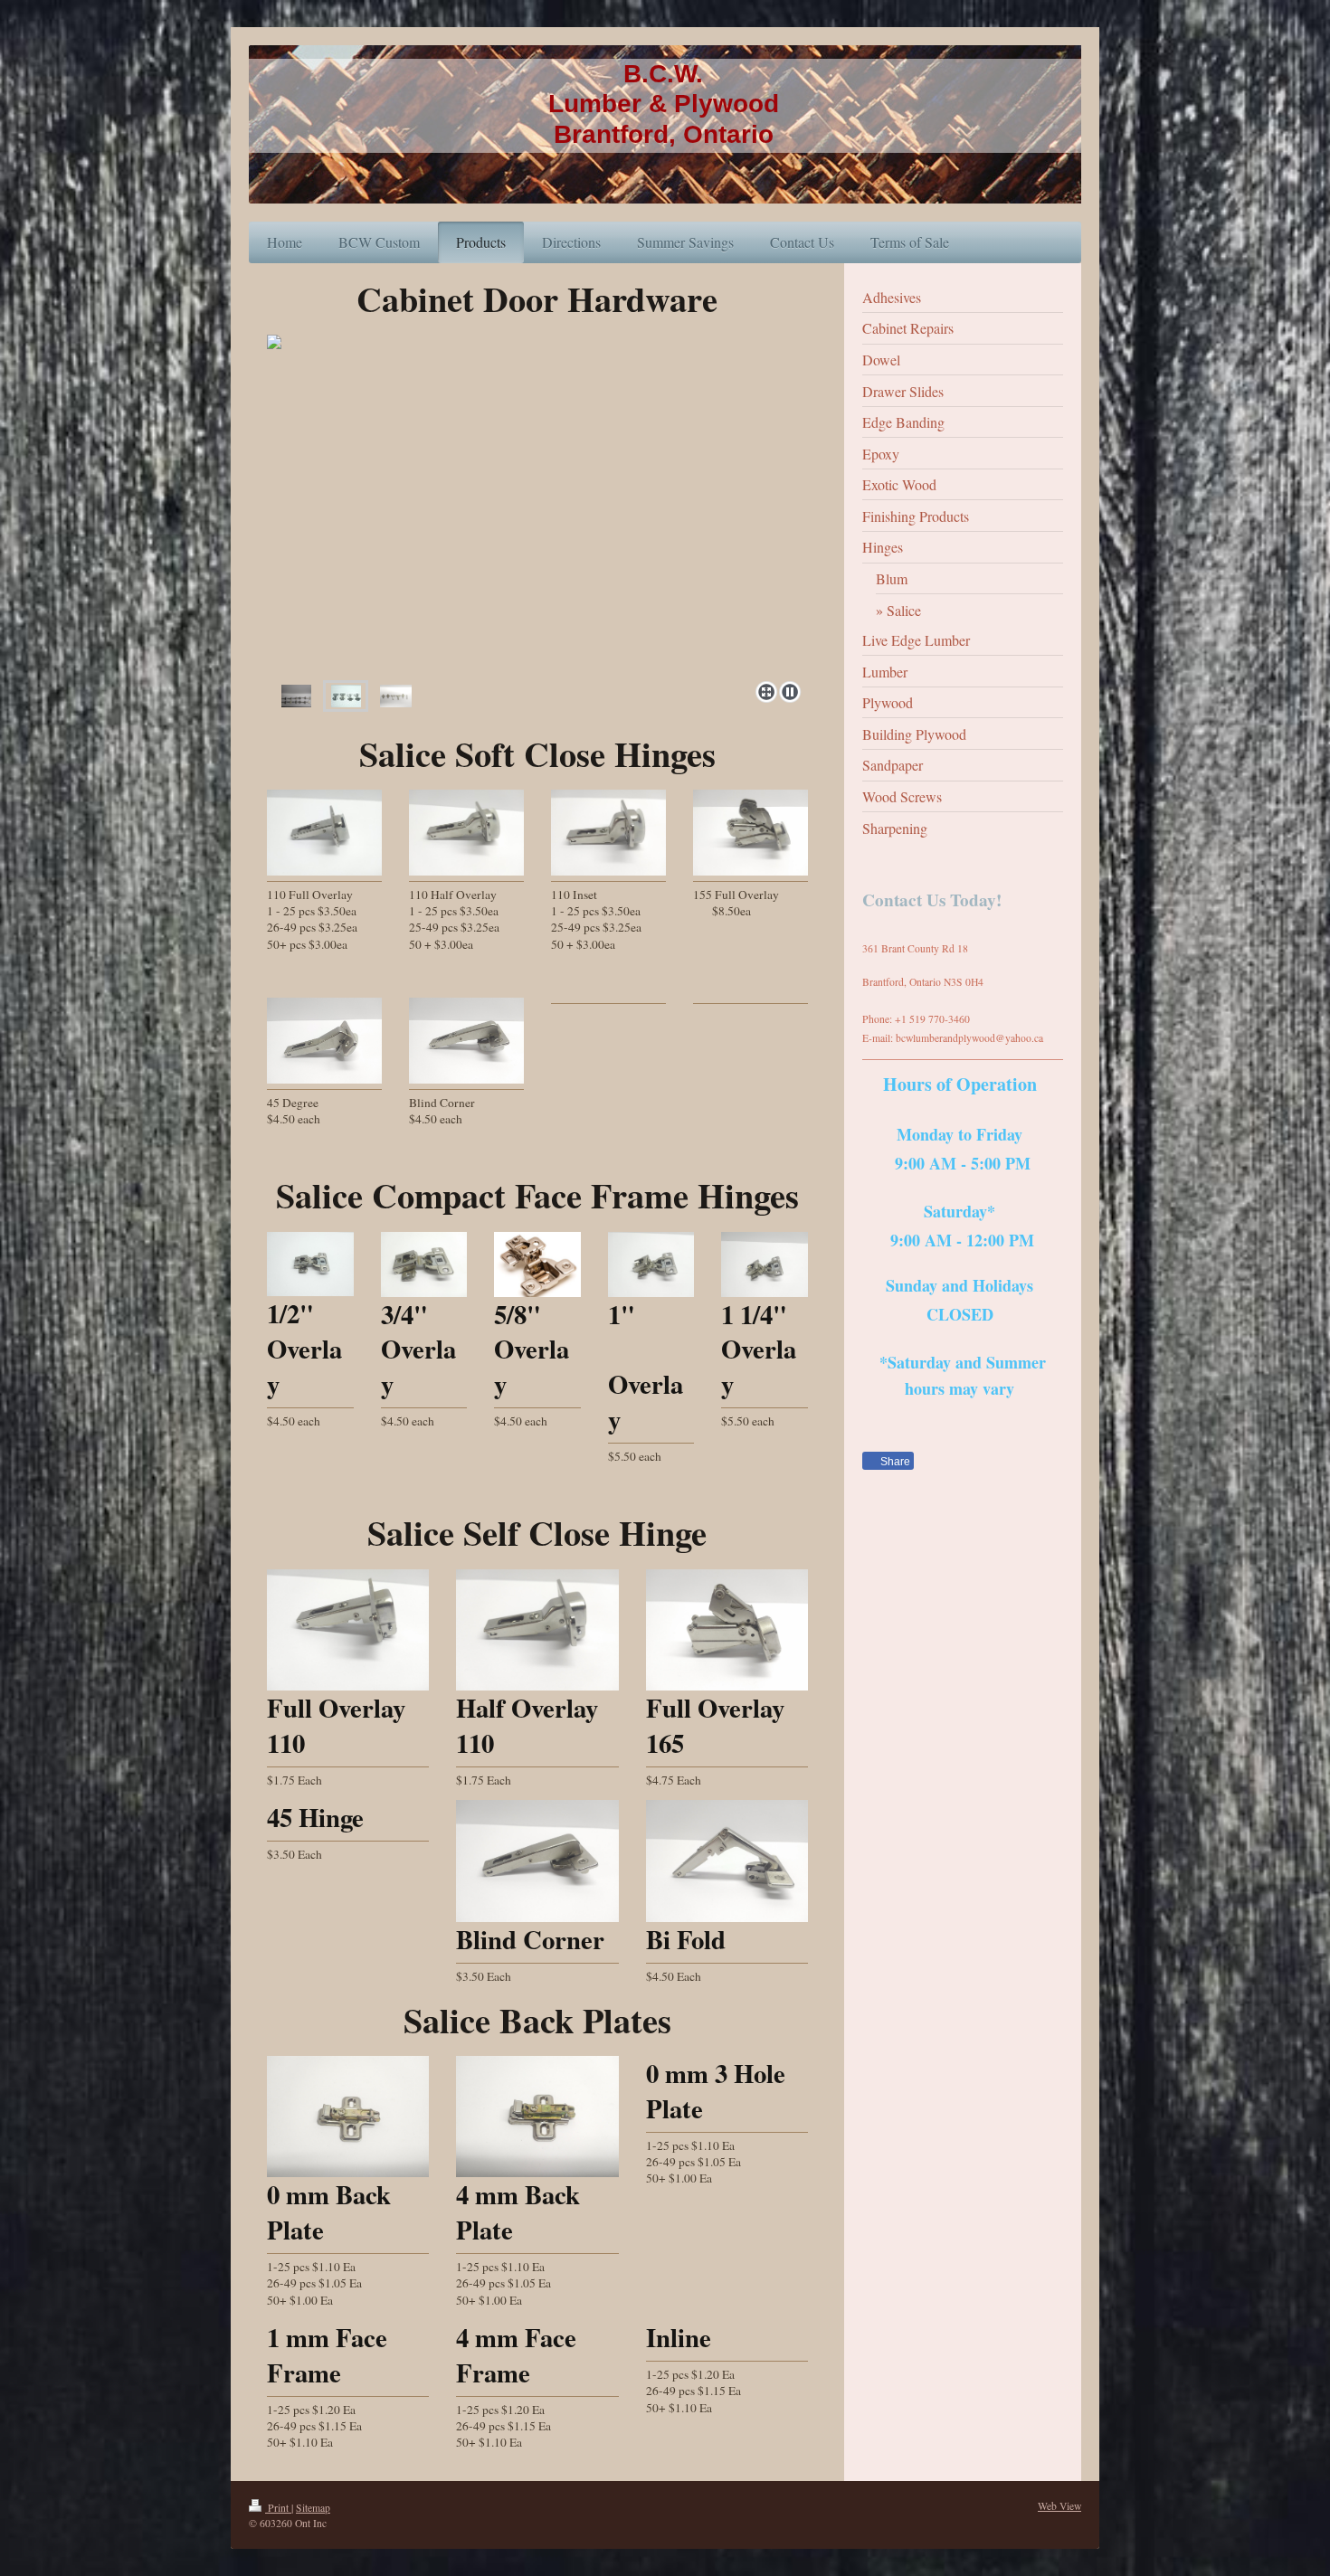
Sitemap (313, 2508)
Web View (1059, 2506)
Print (278, 2508)
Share (894, 1462)
